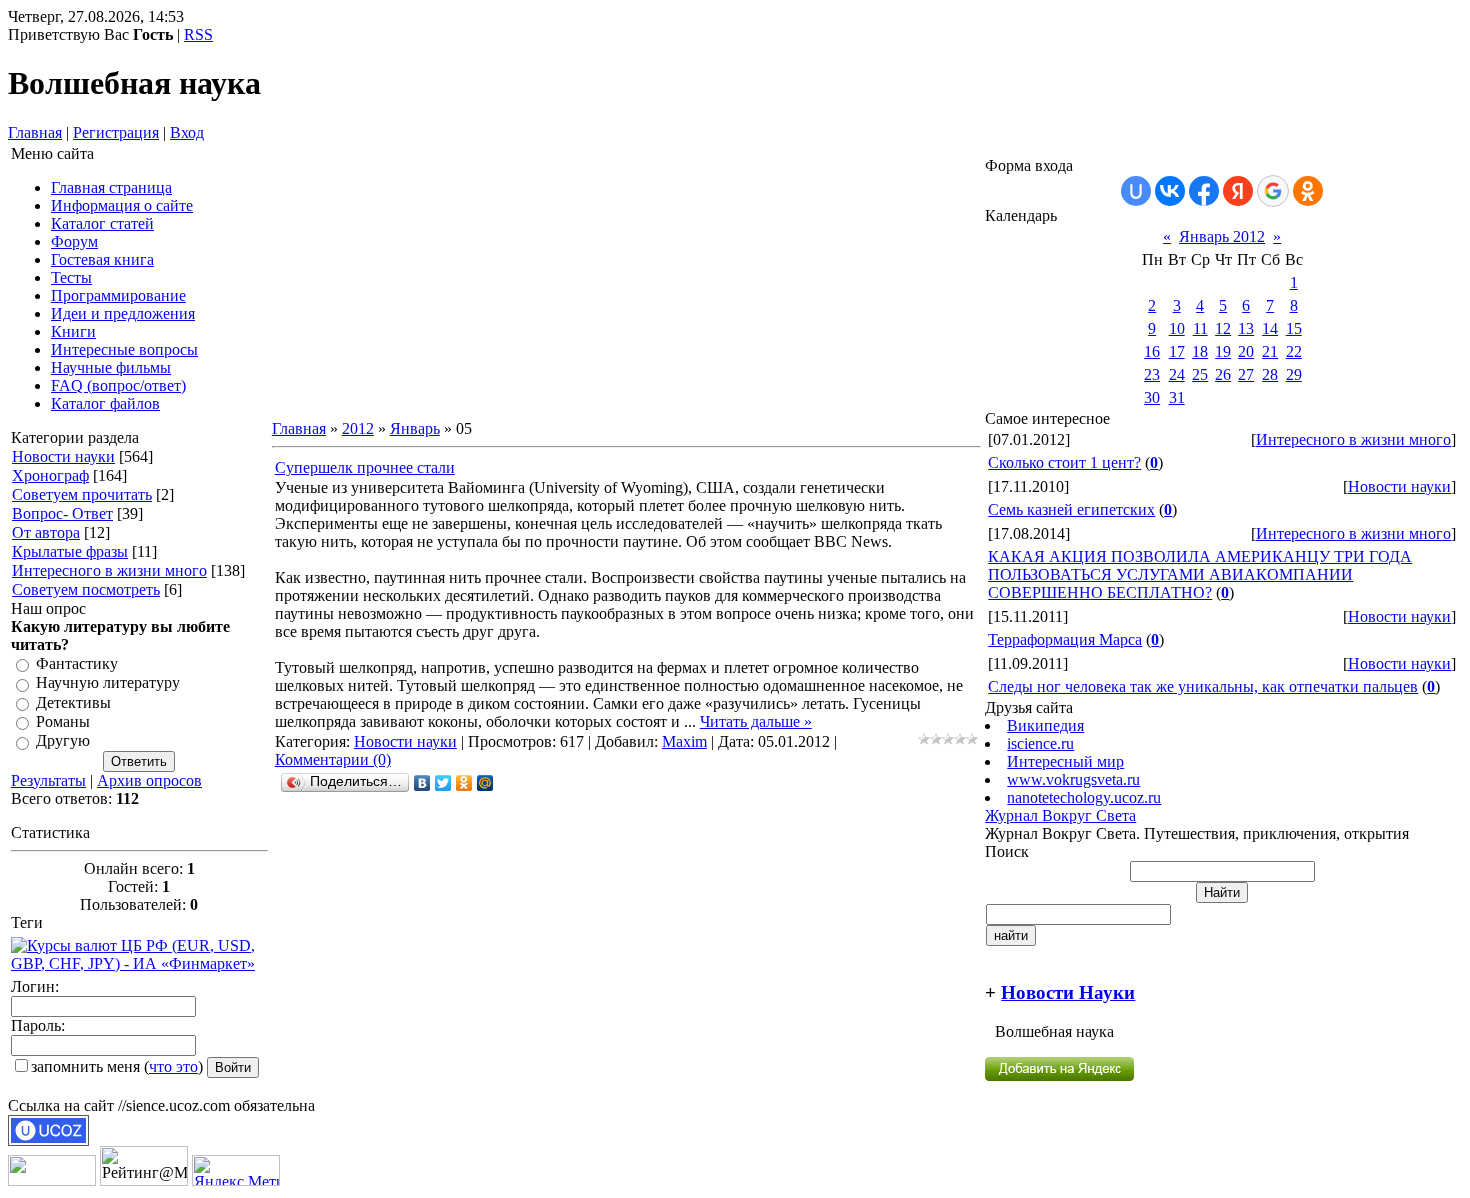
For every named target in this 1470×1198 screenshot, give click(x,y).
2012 (358, 428)
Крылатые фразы (70, 551)
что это (173, 1066)
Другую (63, 741)
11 (1200, 328)
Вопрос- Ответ (62, 513)
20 (1246, 351)
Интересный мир (1065, 761)
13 (1246, 328)
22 (1294, 351)
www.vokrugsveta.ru (1073, 779)
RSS (198, 34)
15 (1294, 328)
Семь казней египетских (1071, 509)
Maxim (684, 741)
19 (1223, 351)
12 (1223, 328)
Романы (63, 721)
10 (1177, 328)
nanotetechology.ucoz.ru (1084, 797)
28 (1270, 374)
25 (1200, 374)
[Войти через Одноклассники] (1308, 191)
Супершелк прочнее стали (365, 467)
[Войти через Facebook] (1204, 191)
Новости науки (63, 456)
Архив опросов (149, 780)
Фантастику (77, 663)
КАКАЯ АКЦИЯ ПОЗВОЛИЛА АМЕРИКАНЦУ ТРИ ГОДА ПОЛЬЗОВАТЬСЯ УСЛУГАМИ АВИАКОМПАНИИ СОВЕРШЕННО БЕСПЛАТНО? (1200, 574)
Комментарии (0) (333, 759)
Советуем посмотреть (86, 589)
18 (1200, 351)
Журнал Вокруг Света (1060, 815)
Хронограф (50, 475)
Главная (35, 132)
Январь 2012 (1222, 236)
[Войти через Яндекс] (1238, 191)
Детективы (73, 702)
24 (1177, 374)
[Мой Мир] (485, 783)
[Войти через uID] (1136, 191)
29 (1294, 374)
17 (1177, 351)
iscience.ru (1040, 743)
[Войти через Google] (1273, 191)
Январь (415, 428)
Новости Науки (1068, 992)
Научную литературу (108, 683)
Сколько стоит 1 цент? (1064, 462)
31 (1177, 397)
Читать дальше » (756, 721)
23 (1152, 374)
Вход (187, 132)
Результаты (48, 780)
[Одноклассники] (464, 783)
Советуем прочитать (82, 494)
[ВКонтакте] (422, 783)
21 (1270, 351)
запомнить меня (85, 1066)
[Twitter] (443, 783)
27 (1246, 374)
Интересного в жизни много (109, 570)
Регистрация (116, 132)
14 (1270, 328)
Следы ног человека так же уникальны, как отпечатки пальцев (1203, 686)
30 (1152, 397)
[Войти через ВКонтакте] (1170, 191)
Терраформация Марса (1065, 639)
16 (1152, 351)
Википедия (1045, 725)
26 (1223, 374)
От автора (46, 532)
